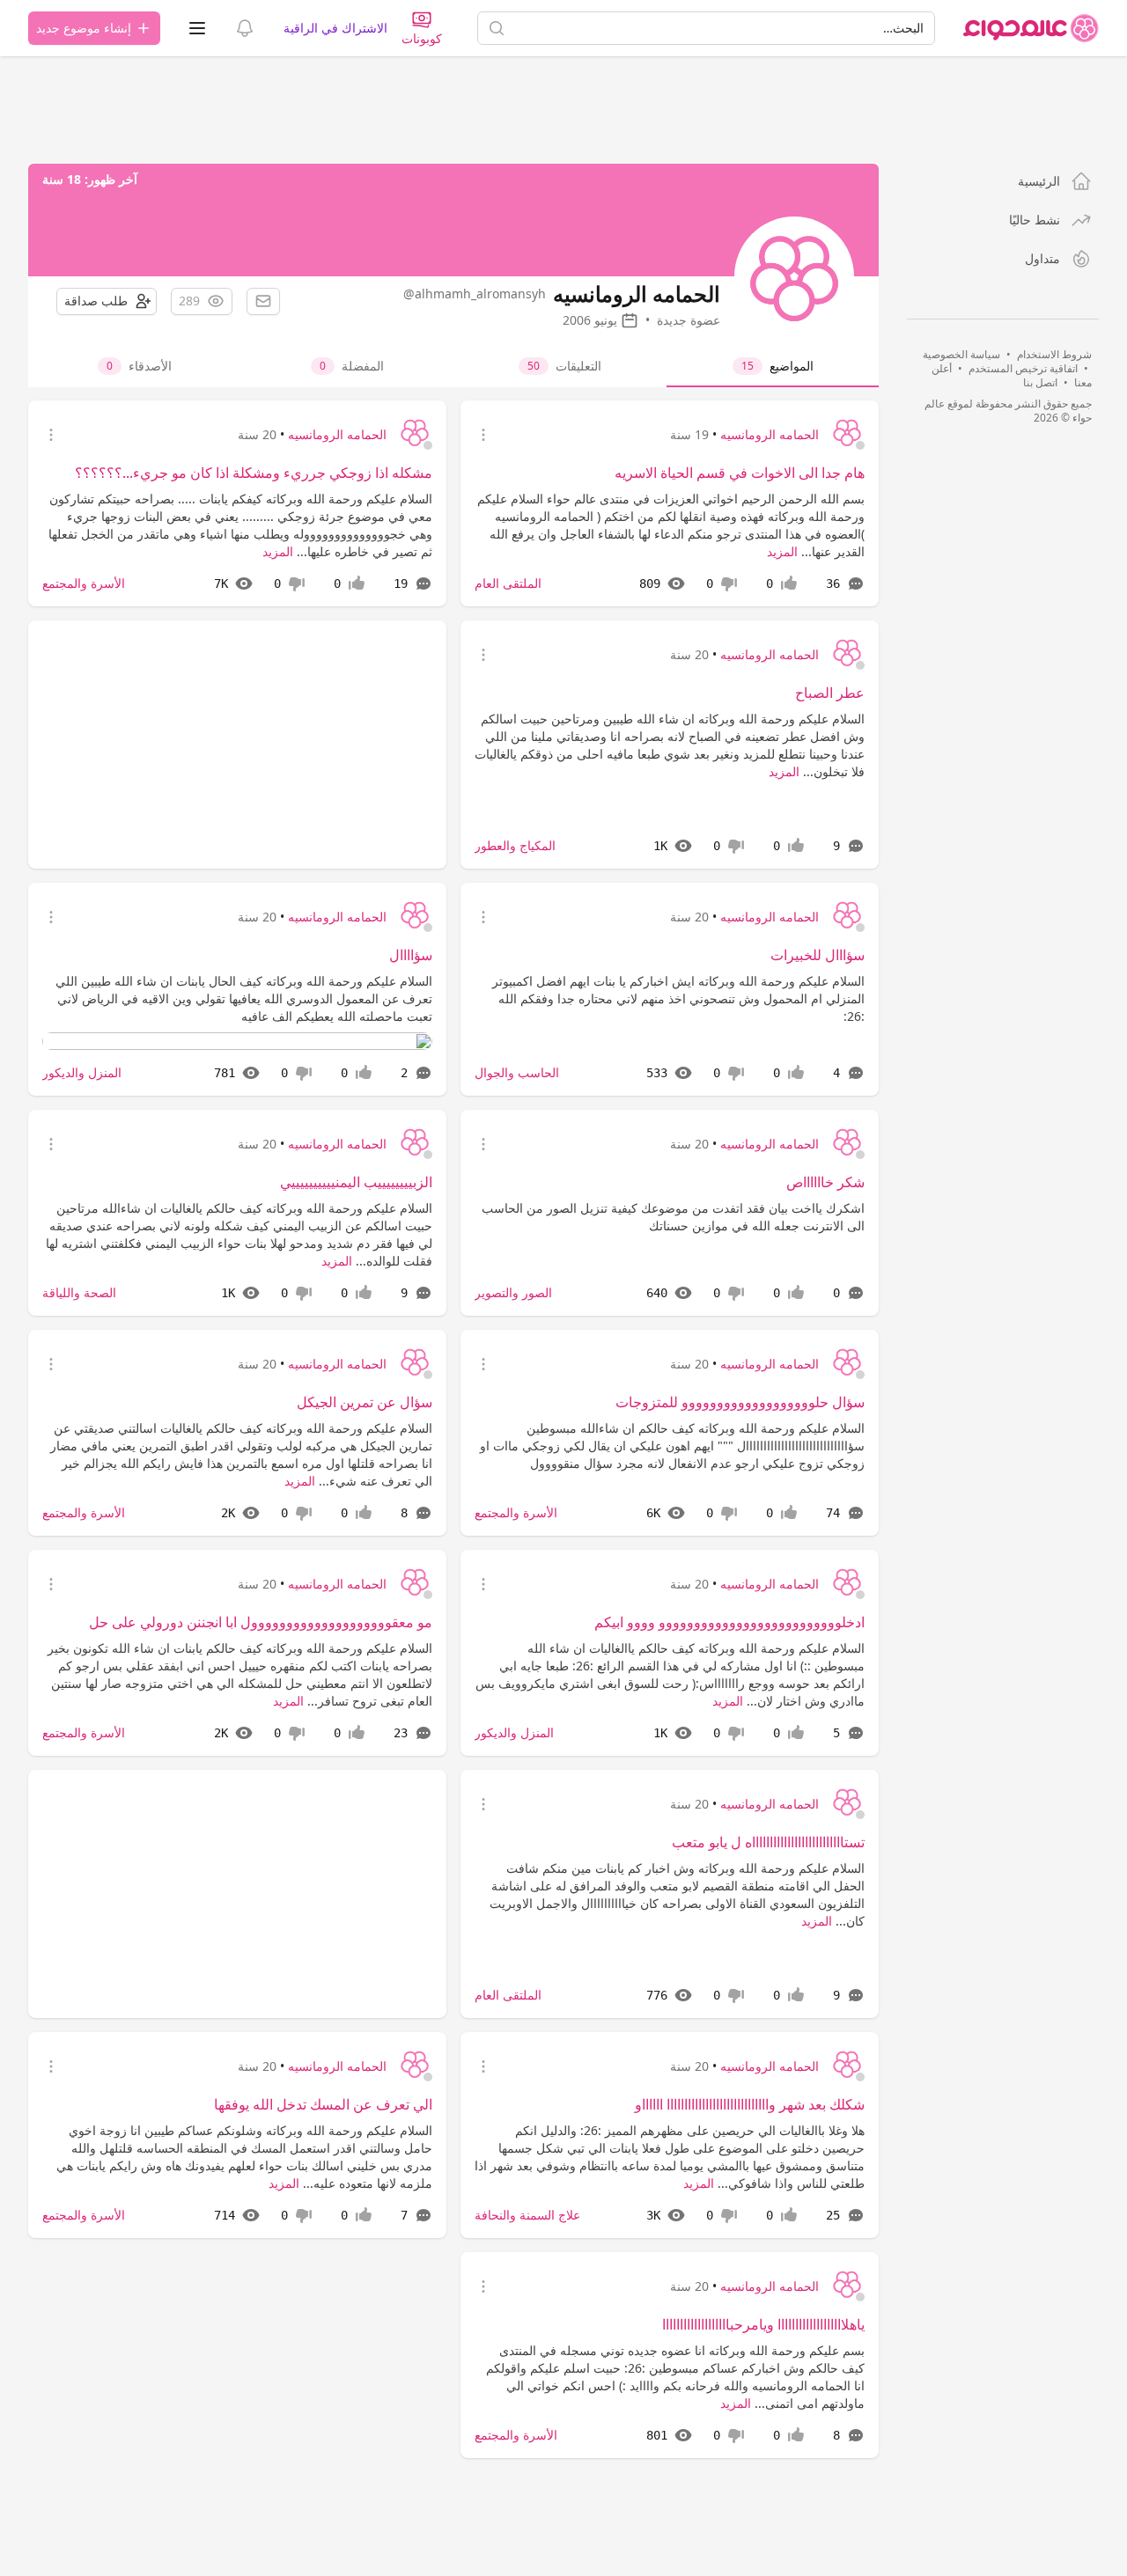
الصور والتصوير (513, 1292)
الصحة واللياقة (79, 1292)
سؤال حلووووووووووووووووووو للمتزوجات (740, 1402)
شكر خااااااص (825, 1182)
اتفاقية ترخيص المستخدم (1023, 368)
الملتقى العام (508, 583)
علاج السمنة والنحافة (527, 2215)
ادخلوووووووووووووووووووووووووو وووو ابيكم (729, 1622)
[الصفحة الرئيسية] (1031, 28)
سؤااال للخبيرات (818, 955)
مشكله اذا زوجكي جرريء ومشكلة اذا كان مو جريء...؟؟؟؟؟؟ (254, 473)
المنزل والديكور (82, 1072)
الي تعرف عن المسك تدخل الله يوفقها (323, 2104)
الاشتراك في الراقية (335, 28)
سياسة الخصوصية (961, 354)
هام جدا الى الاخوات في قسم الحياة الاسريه (740, 473)
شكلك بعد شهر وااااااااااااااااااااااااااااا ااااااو (750, 2104)
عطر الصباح (830, 693)
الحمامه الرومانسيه (770, 434)
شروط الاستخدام (1054, 354)
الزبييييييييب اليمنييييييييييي (356, 1182)
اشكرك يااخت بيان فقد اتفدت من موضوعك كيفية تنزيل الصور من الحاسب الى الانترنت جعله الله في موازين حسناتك (673, 1217)
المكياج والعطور (515, 845)
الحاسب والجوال (517, 1072)
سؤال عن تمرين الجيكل (365, 1402)
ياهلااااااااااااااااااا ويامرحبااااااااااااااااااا (763, 2324)
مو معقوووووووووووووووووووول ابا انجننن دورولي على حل (261, 1622)
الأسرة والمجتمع (84, 583)
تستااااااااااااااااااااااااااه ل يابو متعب (768, 1842)
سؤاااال (411, 955)
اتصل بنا (1040, 382)
